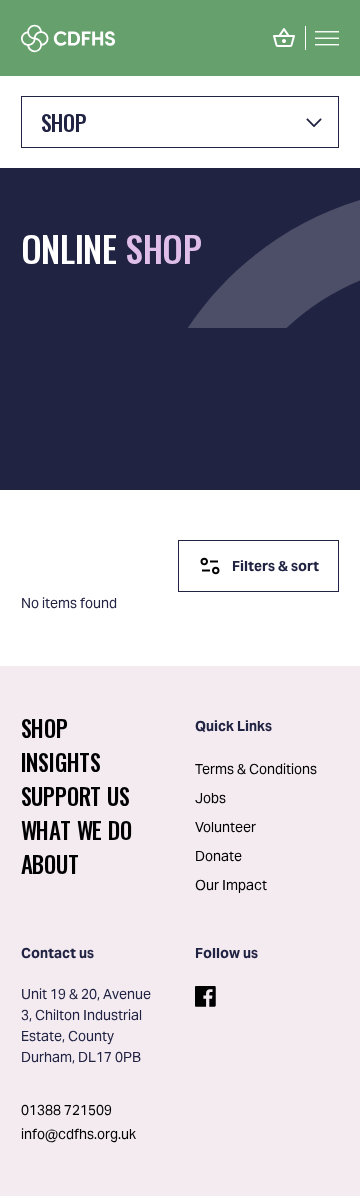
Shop (63, 122)
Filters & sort (275, 566)
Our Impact (231, 885)
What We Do (76, 830)
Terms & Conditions (256, 769)
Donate (218, 856)
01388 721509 (66, 1110)
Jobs (210, 798)
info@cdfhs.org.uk (78, 1134)
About (50, 864)
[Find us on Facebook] (203, 992)
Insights (61, 762)
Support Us (75, 796)
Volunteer (225, 827)
